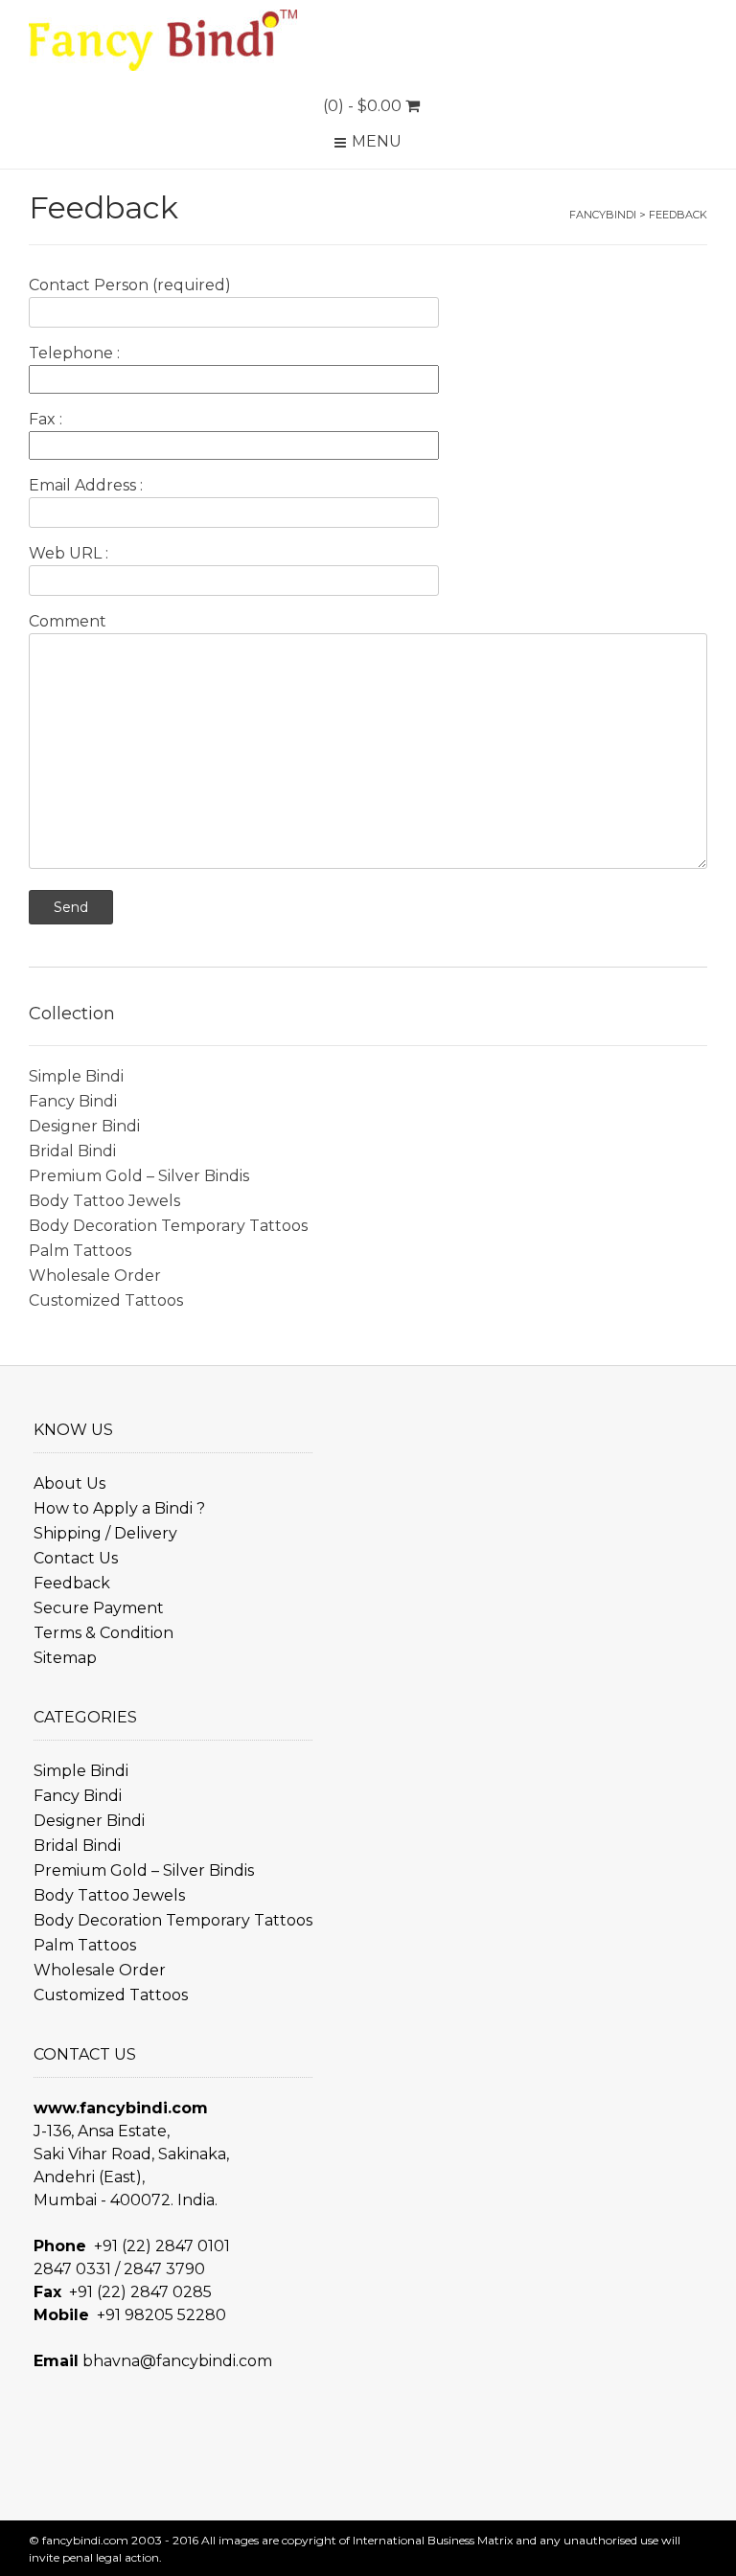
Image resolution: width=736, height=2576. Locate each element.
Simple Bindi (76, 1076)
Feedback (72, 1583)
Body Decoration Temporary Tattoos (168, 1226)
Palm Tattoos (80, 1251)
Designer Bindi (84, 1126)
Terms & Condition (103, 1633)
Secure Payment (99, 1608)
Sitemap (65, 1658)
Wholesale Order (95, 1276)
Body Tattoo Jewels (104, 1201)
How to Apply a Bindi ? (119, 1508)
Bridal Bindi (72, 1151)
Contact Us (76, 1558)
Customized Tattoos (106, 1300)
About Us (69, 1483)
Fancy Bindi (73, 1101)
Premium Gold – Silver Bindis (139, 1176)
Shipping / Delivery (105, 1533)
